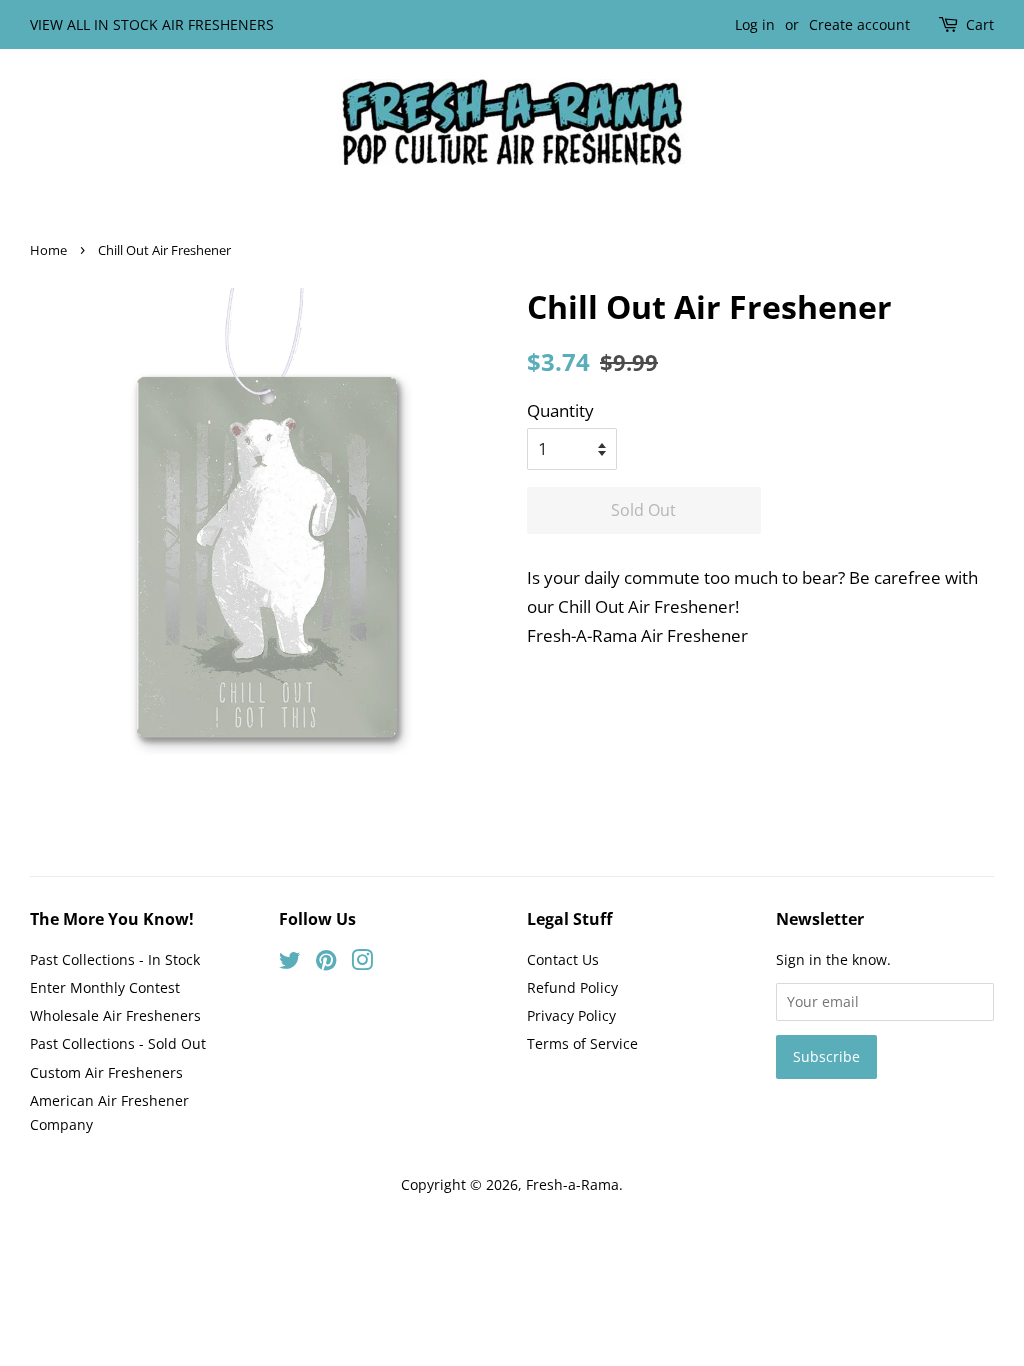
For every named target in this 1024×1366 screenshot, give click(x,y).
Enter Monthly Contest (105, 987)
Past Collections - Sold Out (118, 1043)
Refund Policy (572, 987)
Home (48, 250)
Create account (859, 24)
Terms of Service (582, 1043)
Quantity (560, 410)
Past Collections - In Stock (115, 959)
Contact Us (563, 959)
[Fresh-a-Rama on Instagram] (362, 963)
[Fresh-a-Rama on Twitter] (290, 963)
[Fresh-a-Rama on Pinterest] (326, 963)
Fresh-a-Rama (572, 1184)
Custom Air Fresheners (106, 1072)
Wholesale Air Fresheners (115, 1015)
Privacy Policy (571, 1015)
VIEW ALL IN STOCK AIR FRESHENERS (152, 24)
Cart (980, 24)
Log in (755, 24)
